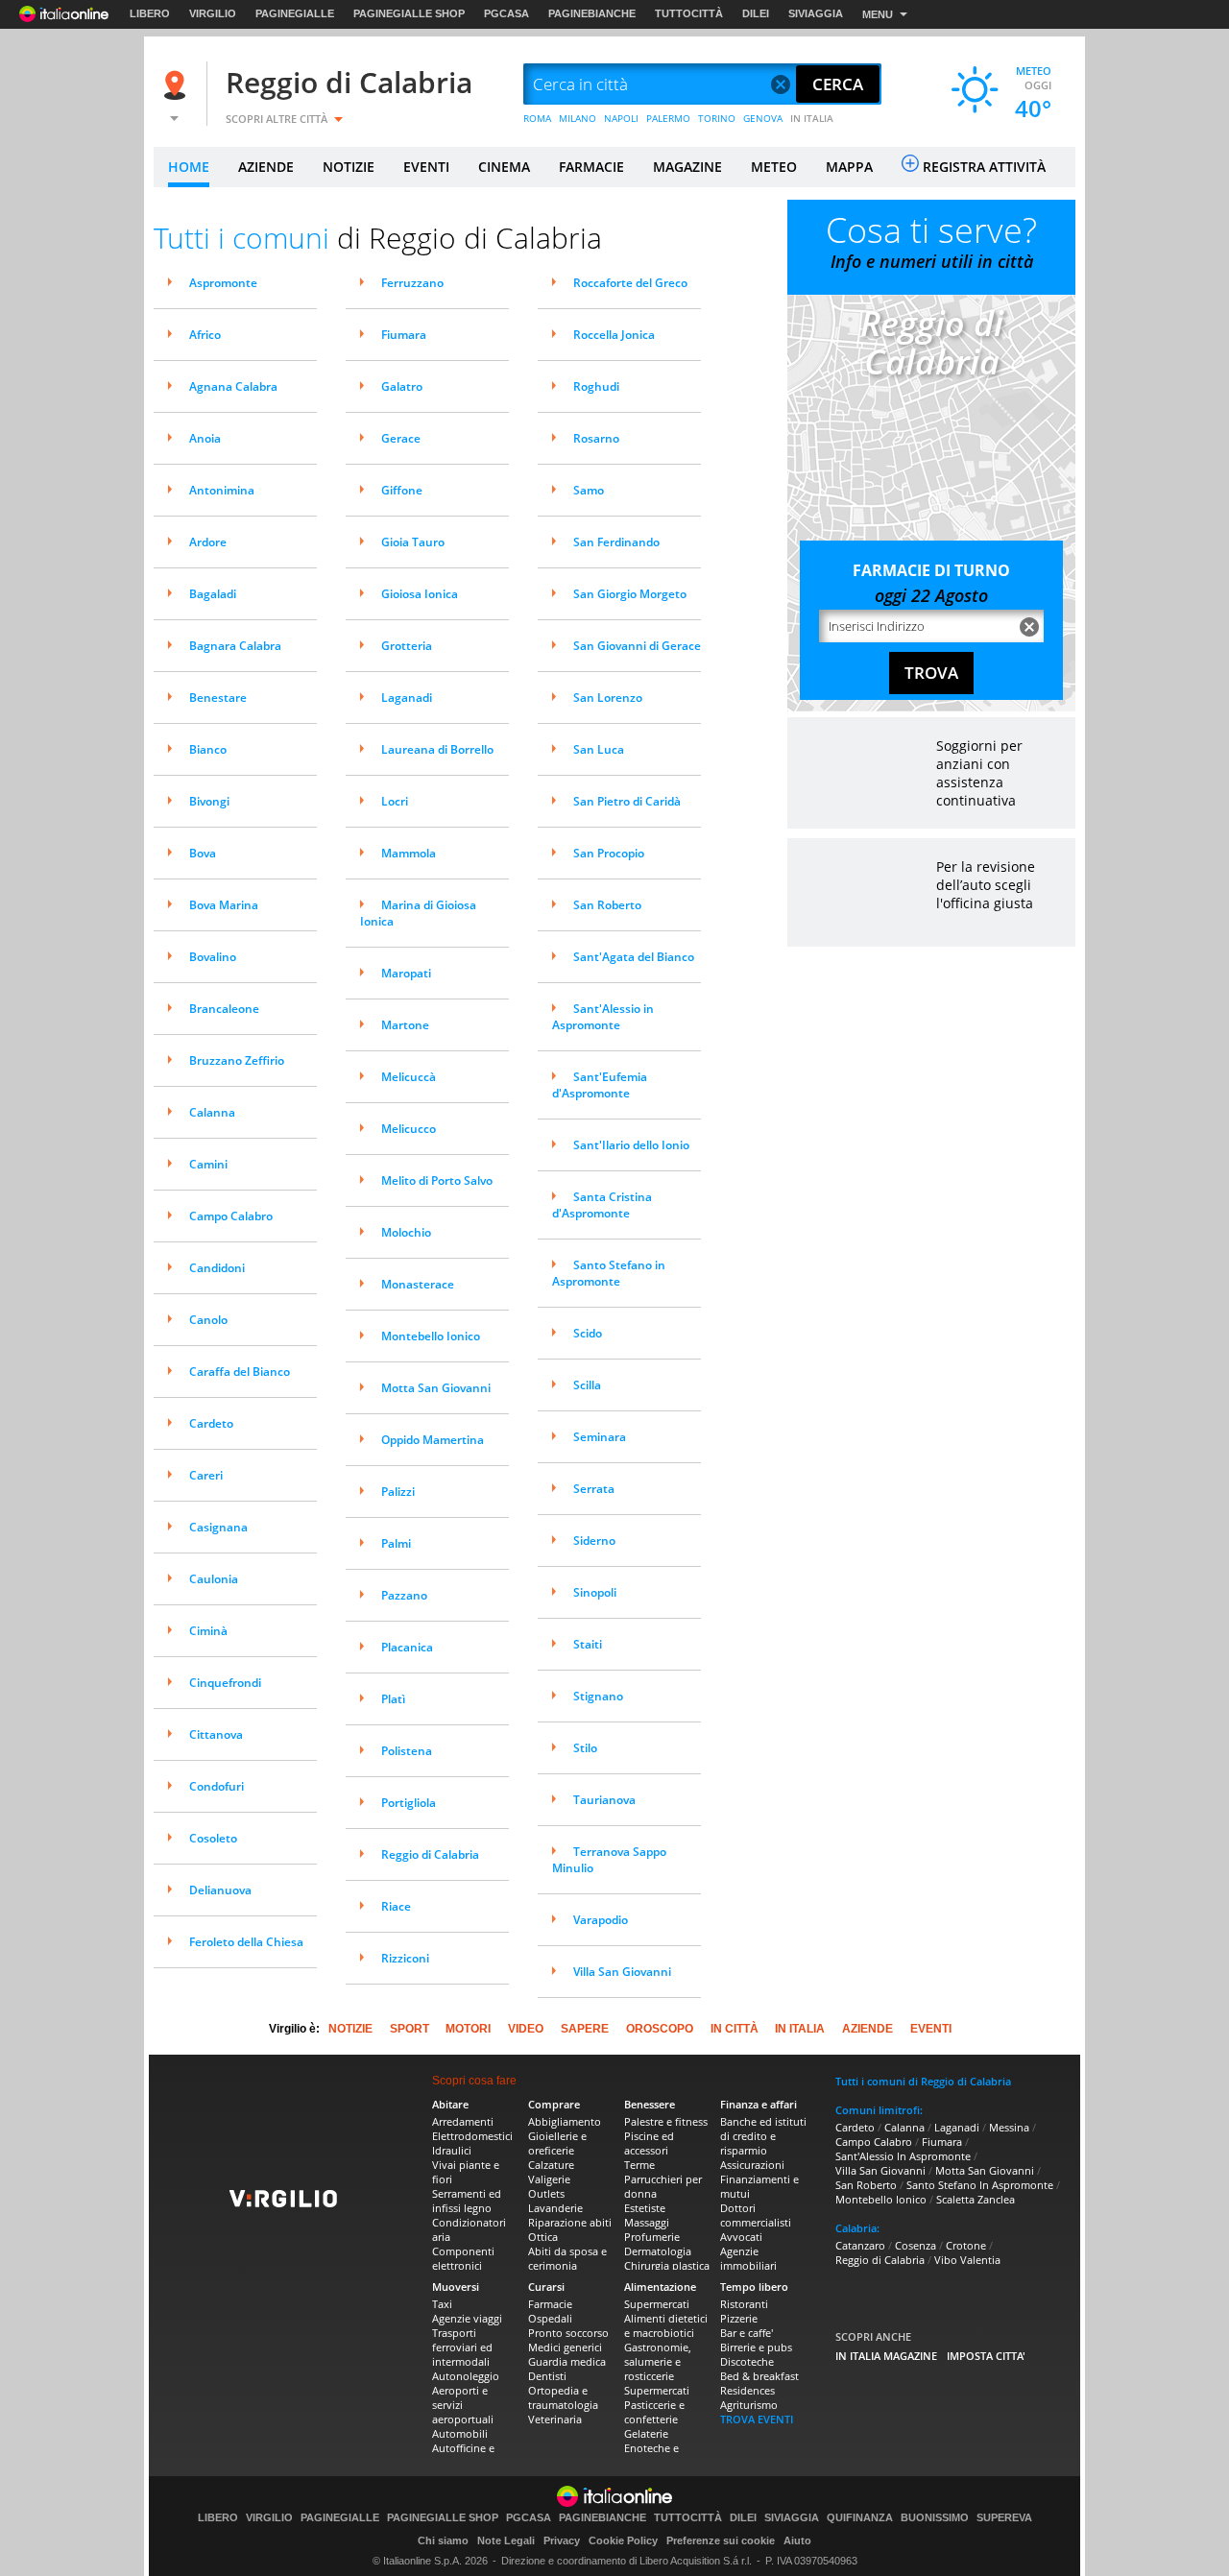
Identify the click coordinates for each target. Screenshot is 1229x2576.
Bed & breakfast (759, 2376)
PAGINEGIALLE (295, 13)
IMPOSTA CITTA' (986, 2356)
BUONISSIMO (935, 2518)
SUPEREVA (1004, 2518)
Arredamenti (463, 2121)
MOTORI (468, 2029)
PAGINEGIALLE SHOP (409, 13)
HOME (189, 167)
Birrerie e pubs (756, 2347)
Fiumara (404, 335)
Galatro (402, 386)
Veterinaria (555, 2419)
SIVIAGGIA (816, 13)
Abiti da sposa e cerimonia (567, 2258)
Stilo (585, 1748)
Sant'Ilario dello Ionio (631, 1145)
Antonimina (222, 490)
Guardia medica (567, 2361)
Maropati (406, 973)
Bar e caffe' (747, 2333)
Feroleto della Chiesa (246, 1942)
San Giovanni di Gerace (637, 646)
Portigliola (409, 1803)
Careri (206, 1475)
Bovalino (213, 957)
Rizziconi (405, 1958)
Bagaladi (213, 594)
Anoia (205, 438)
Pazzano (404, 1595)
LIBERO (150, 13)
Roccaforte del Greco (630, 283)
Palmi (396, 1543)
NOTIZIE (349, 167)
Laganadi (407, 698)
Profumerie (652, 2237)
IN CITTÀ (735, 2029)
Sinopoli (595, 1592)
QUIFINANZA (860, 2518)
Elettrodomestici (472, 2136)
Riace (396, 1906)
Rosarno (596, 438)
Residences (747, 2390)
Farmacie (550, 2304)
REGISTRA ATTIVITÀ (984, 167)
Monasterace (418, 1284)
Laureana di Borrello (437, 749)
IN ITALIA (812, 118)
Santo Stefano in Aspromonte (609, 1273)
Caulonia (214, 1579)
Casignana (218, 1527)
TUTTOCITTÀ (689, 13)
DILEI (756, 13)
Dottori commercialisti (756, 2215)
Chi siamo (443, 2540)
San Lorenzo (608, 698)
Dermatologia (658, 2251)
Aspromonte (223, 283)
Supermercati (657, 2304)
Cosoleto (213, 1838)
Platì (393, 1699)
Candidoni (217, 1268)
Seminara (600, 1437)
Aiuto (797, 2540)
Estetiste (645, 2208)
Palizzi (398, 1492)
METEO (774, 167)
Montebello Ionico (431, 1336)
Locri (395, 801)
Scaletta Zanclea (976, 2199)
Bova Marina (224, 905)
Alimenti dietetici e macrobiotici (666, 2325)
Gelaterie (646, 2433)
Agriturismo (749, 2405)
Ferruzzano (412, 283)
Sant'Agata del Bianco (634, 957)
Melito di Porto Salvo (437, 1180)
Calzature (551, 2165)
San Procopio (609, 853)
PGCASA (506, 13)
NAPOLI (621, 118)
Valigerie (549, 2179)
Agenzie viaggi (467, 2318)
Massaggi (647, 2222)
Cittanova (216, 1734)
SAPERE (585, 2029)
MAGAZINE (687, 167)
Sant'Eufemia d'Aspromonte (600, 1085)
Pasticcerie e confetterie (654, 2412)
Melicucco (409, 1129)
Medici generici (565, 2347)
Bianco (208, 749)
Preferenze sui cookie (721, 2540)
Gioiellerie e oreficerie (557, 2143)
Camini (208, 1164)
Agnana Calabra (233, 386)
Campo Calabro (231, 1216)
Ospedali (550, 2318)
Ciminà (208, 1631)
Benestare (218, 698)
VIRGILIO (213, 13)
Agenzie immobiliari (748, 2258)
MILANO (578, 118)
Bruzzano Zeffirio (237, 1060)
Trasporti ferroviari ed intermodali (462, 2347)
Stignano (598, 1696)
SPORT (410, 2029)
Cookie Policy (623, 2540)
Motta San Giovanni (436, 1388)
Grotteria (407, 646)
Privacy (562, 2540)
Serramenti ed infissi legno (467, 2201)
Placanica (407, 1647)
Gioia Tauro (413, 542)
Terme (639, 2165)
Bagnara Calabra (235, 646)
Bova (203, 853)
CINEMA (504, 167)
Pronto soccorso (568, 2333)
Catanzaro (860, 2245)
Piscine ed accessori (649, 2143)
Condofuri (217, 1786)
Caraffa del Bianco (240, 1372)
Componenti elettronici (463, 2258)
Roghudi (596, 386)
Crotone (966, 2245)
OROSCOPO (660, 2029)
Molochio (406, 1232)
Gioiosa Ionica (420, 594)
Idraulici (452, 2150)
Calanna (212, 1112)
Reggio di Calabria (349, 82)
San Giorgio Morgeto (630, 594)
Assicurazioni (752, 2165)
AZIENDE (266, 167)
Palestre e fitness (666, 2121)
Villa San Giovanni (622, 1972)
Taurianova (604, 1800)
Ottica (543, 2237)
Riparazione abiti (570, 2222)
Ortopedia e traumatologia (563, 2397)
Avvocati (741, 2237)
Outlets (546, 2193)
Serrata (594, 1489)
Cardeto (211, 1423)
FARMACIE (591, 167)
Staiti (588, 1644)
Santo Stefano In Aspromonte (980, 2185)
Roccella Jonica (614, 335)
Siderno (594, 1541)
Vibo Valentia (967, 2260)
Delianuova (220, 1890)
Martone (405, 1025)
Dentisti (547, 2376)
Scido (588, 1333)
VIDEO (526, 2029)
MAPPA (849, 167)
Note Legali (506, 2540)
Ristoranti (744, 2304)
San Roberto (607, 905)
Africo (205, 335)
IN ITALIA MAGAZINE (886, 2356)
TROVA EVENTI (757, 2419)
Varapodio (601, 1920)
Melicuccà (409, 1077)
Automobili (460, 2433)
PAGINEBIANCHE (592, 13)
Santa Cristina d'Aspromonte (602, 1205)
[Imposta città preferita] (178, 85)
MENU (878, 14)
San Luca (599, 749)
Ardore (208, 542)
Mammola (409, 853)
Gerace (401, 438)
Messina (1009, 2127)
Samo (589, 490)
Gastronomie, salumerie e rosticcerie (658, 2361)
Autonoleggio (466, 2376)
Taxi (442, 2304)
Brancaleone (224, 1009)
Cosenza (916, 2245)
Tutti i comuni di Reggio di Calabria (923, 2081)
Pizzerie (739, 2318)
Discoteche (747, 2361)
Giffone (402, 490)
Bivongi (209, 801)
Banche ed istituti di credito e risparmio (763, 2136)
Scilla (587, 1385)
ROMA (537, 118)
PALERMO (668, 118)
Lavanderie (555, 2208)
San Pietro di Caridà (627, 801)
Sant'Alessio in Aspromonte (603, 1017)
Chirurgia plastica (667, 2265)
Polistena (407, 1751)
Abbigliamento (565, 2121)
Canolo (208, 1320)
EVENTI (426, 167)
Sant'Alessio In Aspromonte (903, 2156)
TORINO (717, 118)
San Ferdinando (616, 542)
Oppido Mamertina (433, 1440)
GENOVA (763, 118)
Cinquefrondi (225, 1683)
